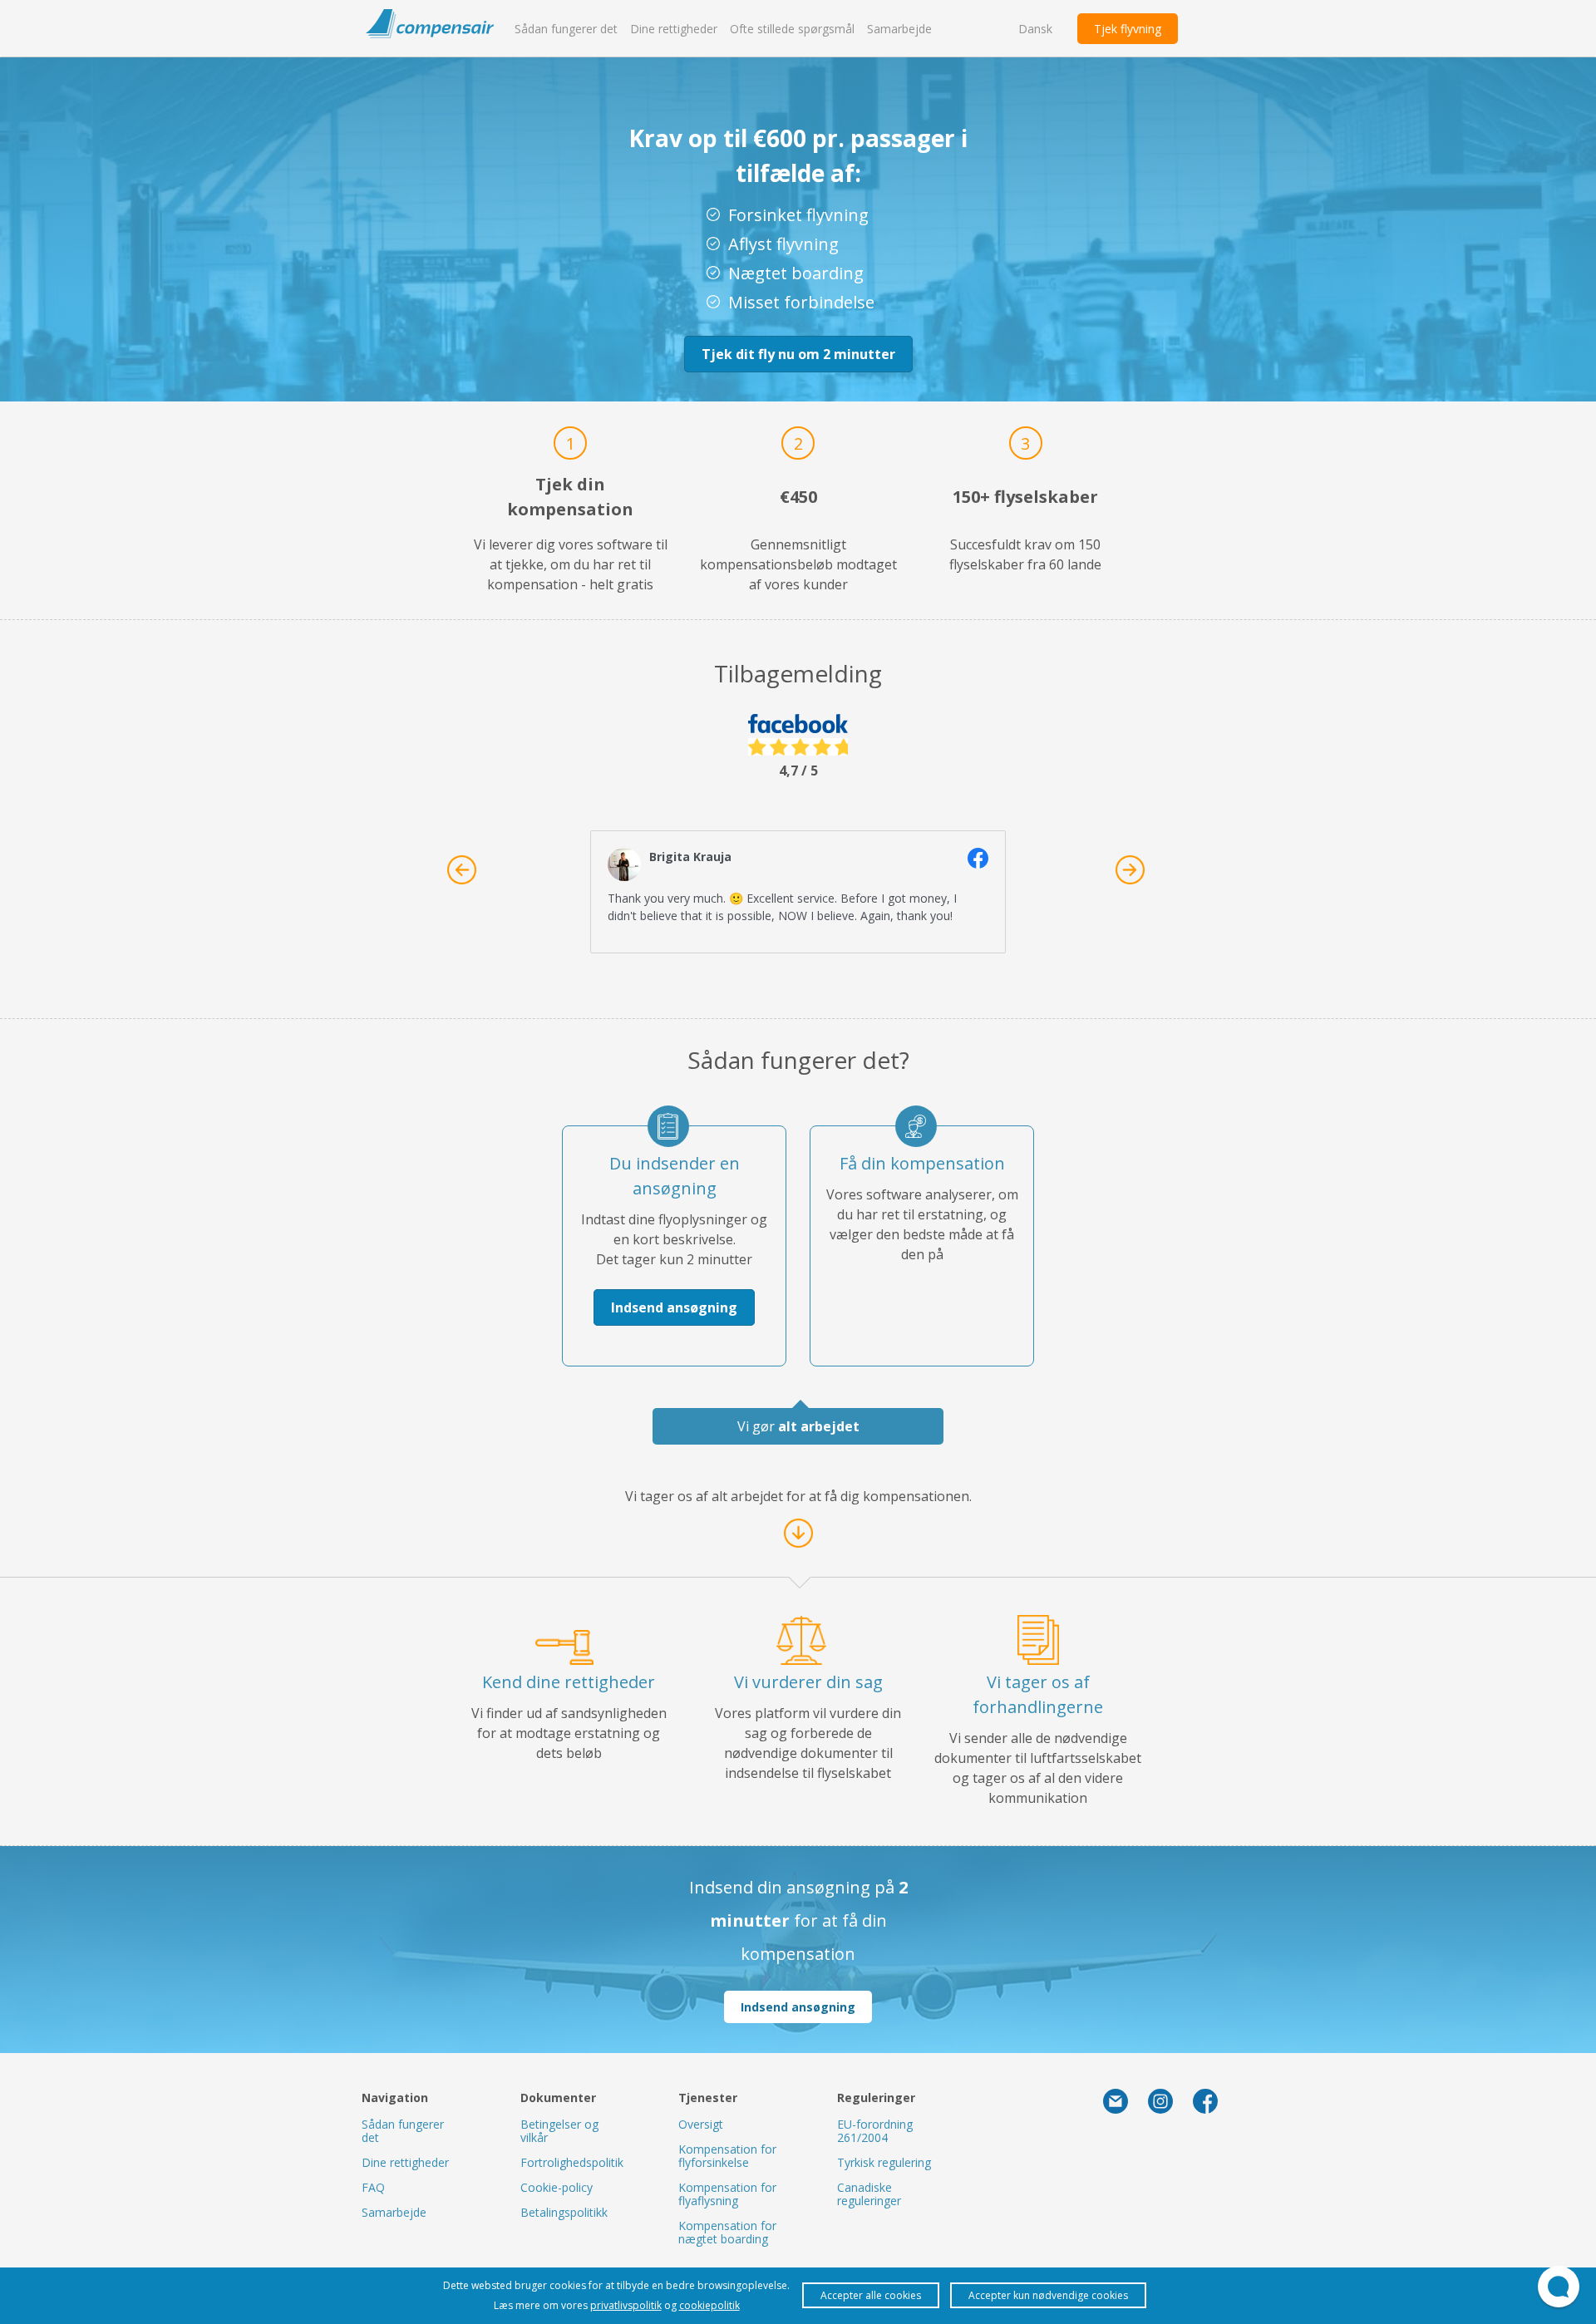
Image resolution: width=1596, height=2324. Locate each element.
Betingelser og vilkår (559, 2131)
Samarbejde (899, 29)
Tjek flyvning (1128, 29)
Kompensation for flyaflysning (727, 2194)
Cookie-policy (557, 2187)
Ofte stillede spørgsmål (792, 29)
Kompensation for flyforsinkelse (727, 2156)
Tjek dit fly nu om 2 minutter (798, 354)
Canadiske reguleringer (869, 2194)
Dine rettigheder (674, 29)
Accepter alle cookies (871, 2295)
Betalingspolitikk (564, 2212)
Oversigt (701, 2124)
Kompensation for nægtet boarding (727, 2232)
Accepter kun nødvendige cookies (1048, 2295)
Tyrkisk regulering (884, 2162)
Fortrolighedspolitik (572, 2162)
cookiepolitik (709, 2305)
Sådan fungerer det (566, 29)
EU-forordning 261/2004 (875, 2131)
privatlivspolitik (626, 2305)
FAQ (373, 2187)
